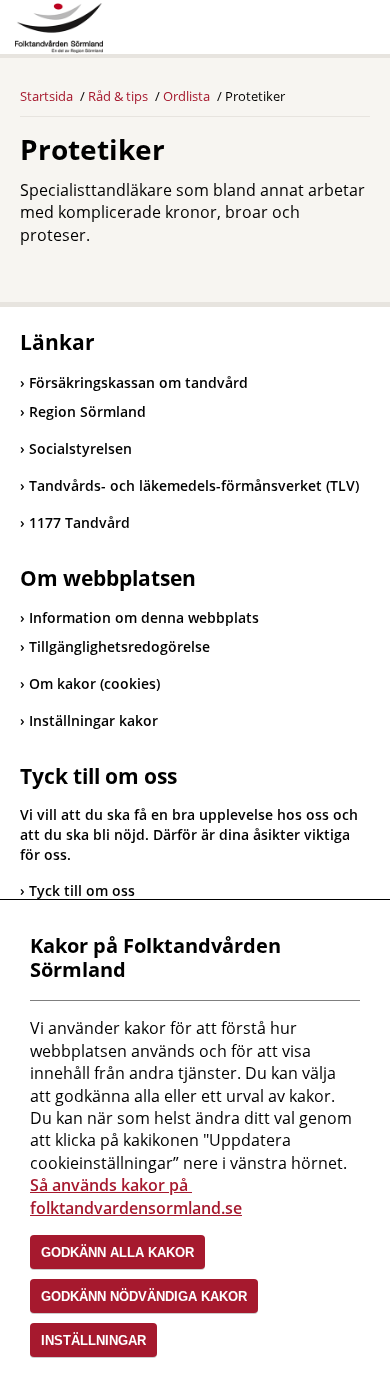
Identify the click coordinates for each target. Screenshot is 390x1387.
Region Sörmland (83, 411)
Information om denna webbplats (144, 617)
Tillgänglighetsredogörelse (119, 646)
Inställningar (93, 1340)
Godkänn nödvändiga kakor (144, 1296)
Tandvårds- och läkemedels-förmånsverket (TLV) (189, 485)
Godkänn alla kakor (117, 1252)
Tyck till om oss (82, 890)
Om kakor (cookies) (94, 683)
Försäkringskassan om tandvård (134, 382)
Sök (305, 32)
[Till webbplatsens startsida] (59, 28)
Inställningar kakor (93, 720)
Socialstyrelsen (76, 448)
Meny (355, 32)
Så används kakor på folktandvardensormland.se (136, 1196)
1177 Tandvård (75, 522)
